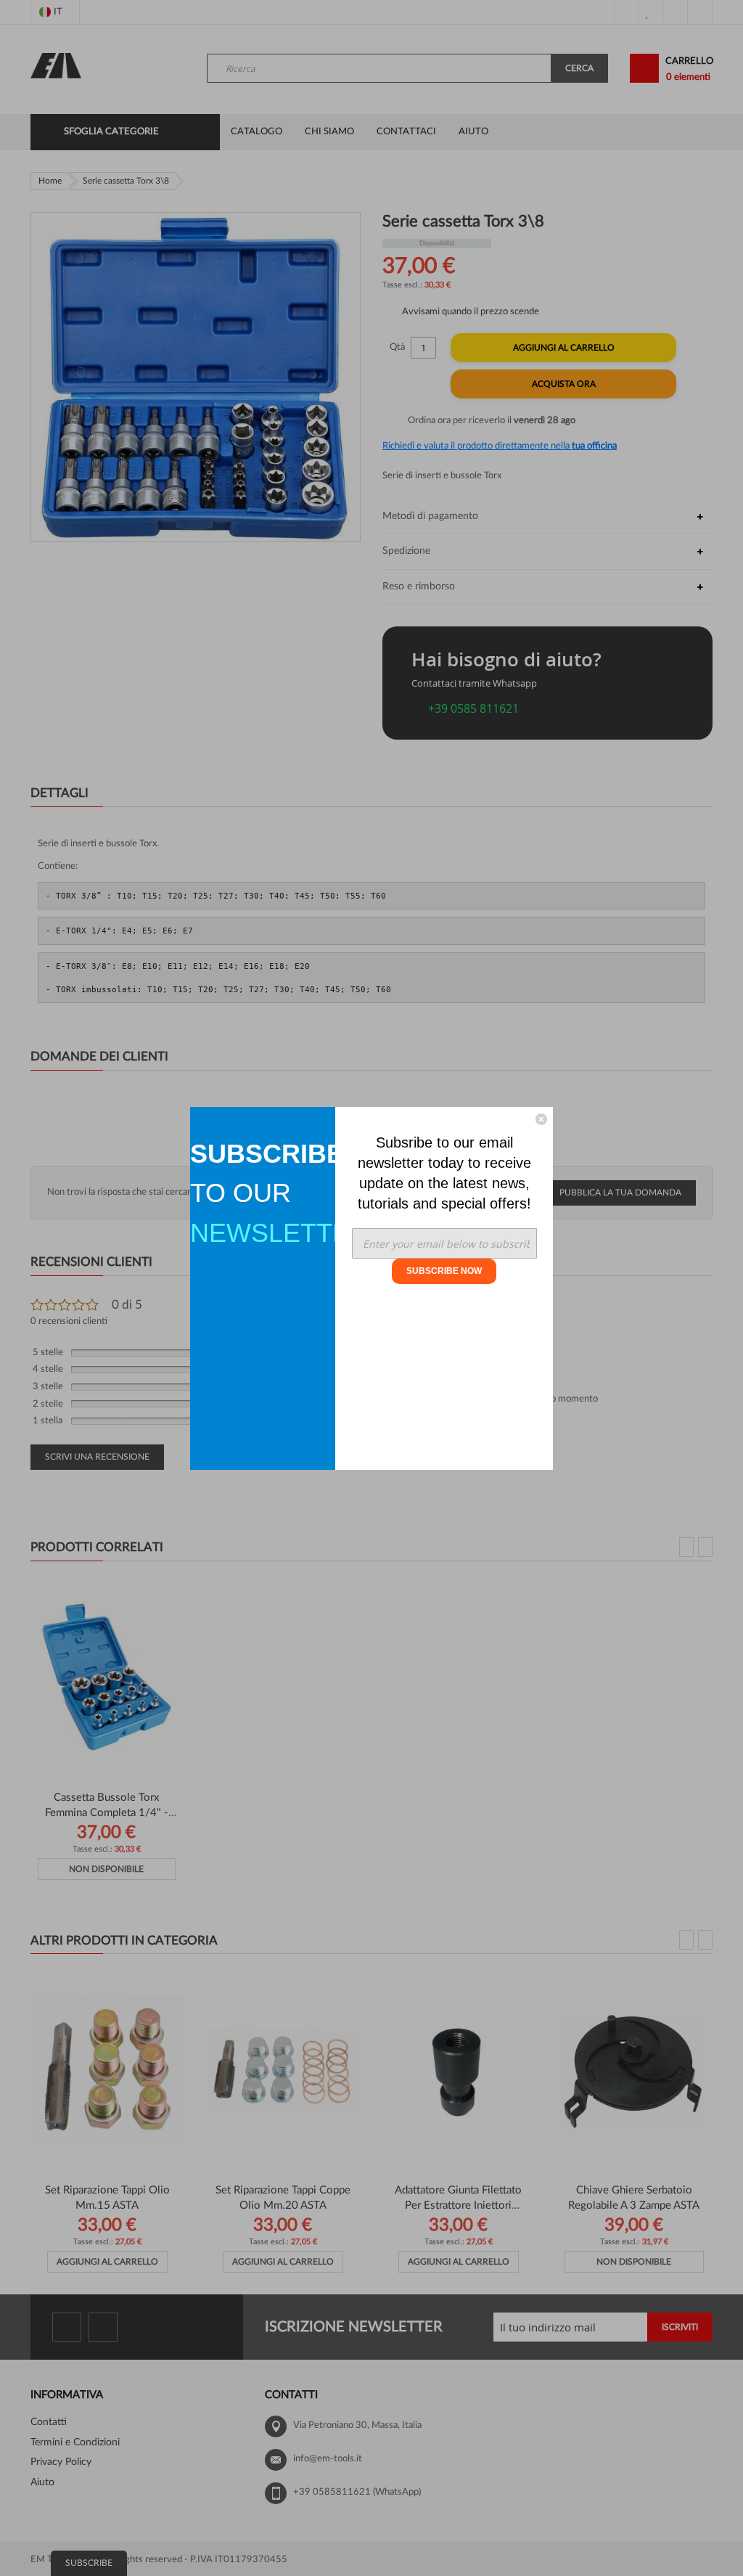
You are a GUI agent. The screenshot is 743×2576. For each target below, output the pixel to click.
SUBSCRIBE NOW (444, 1271)
